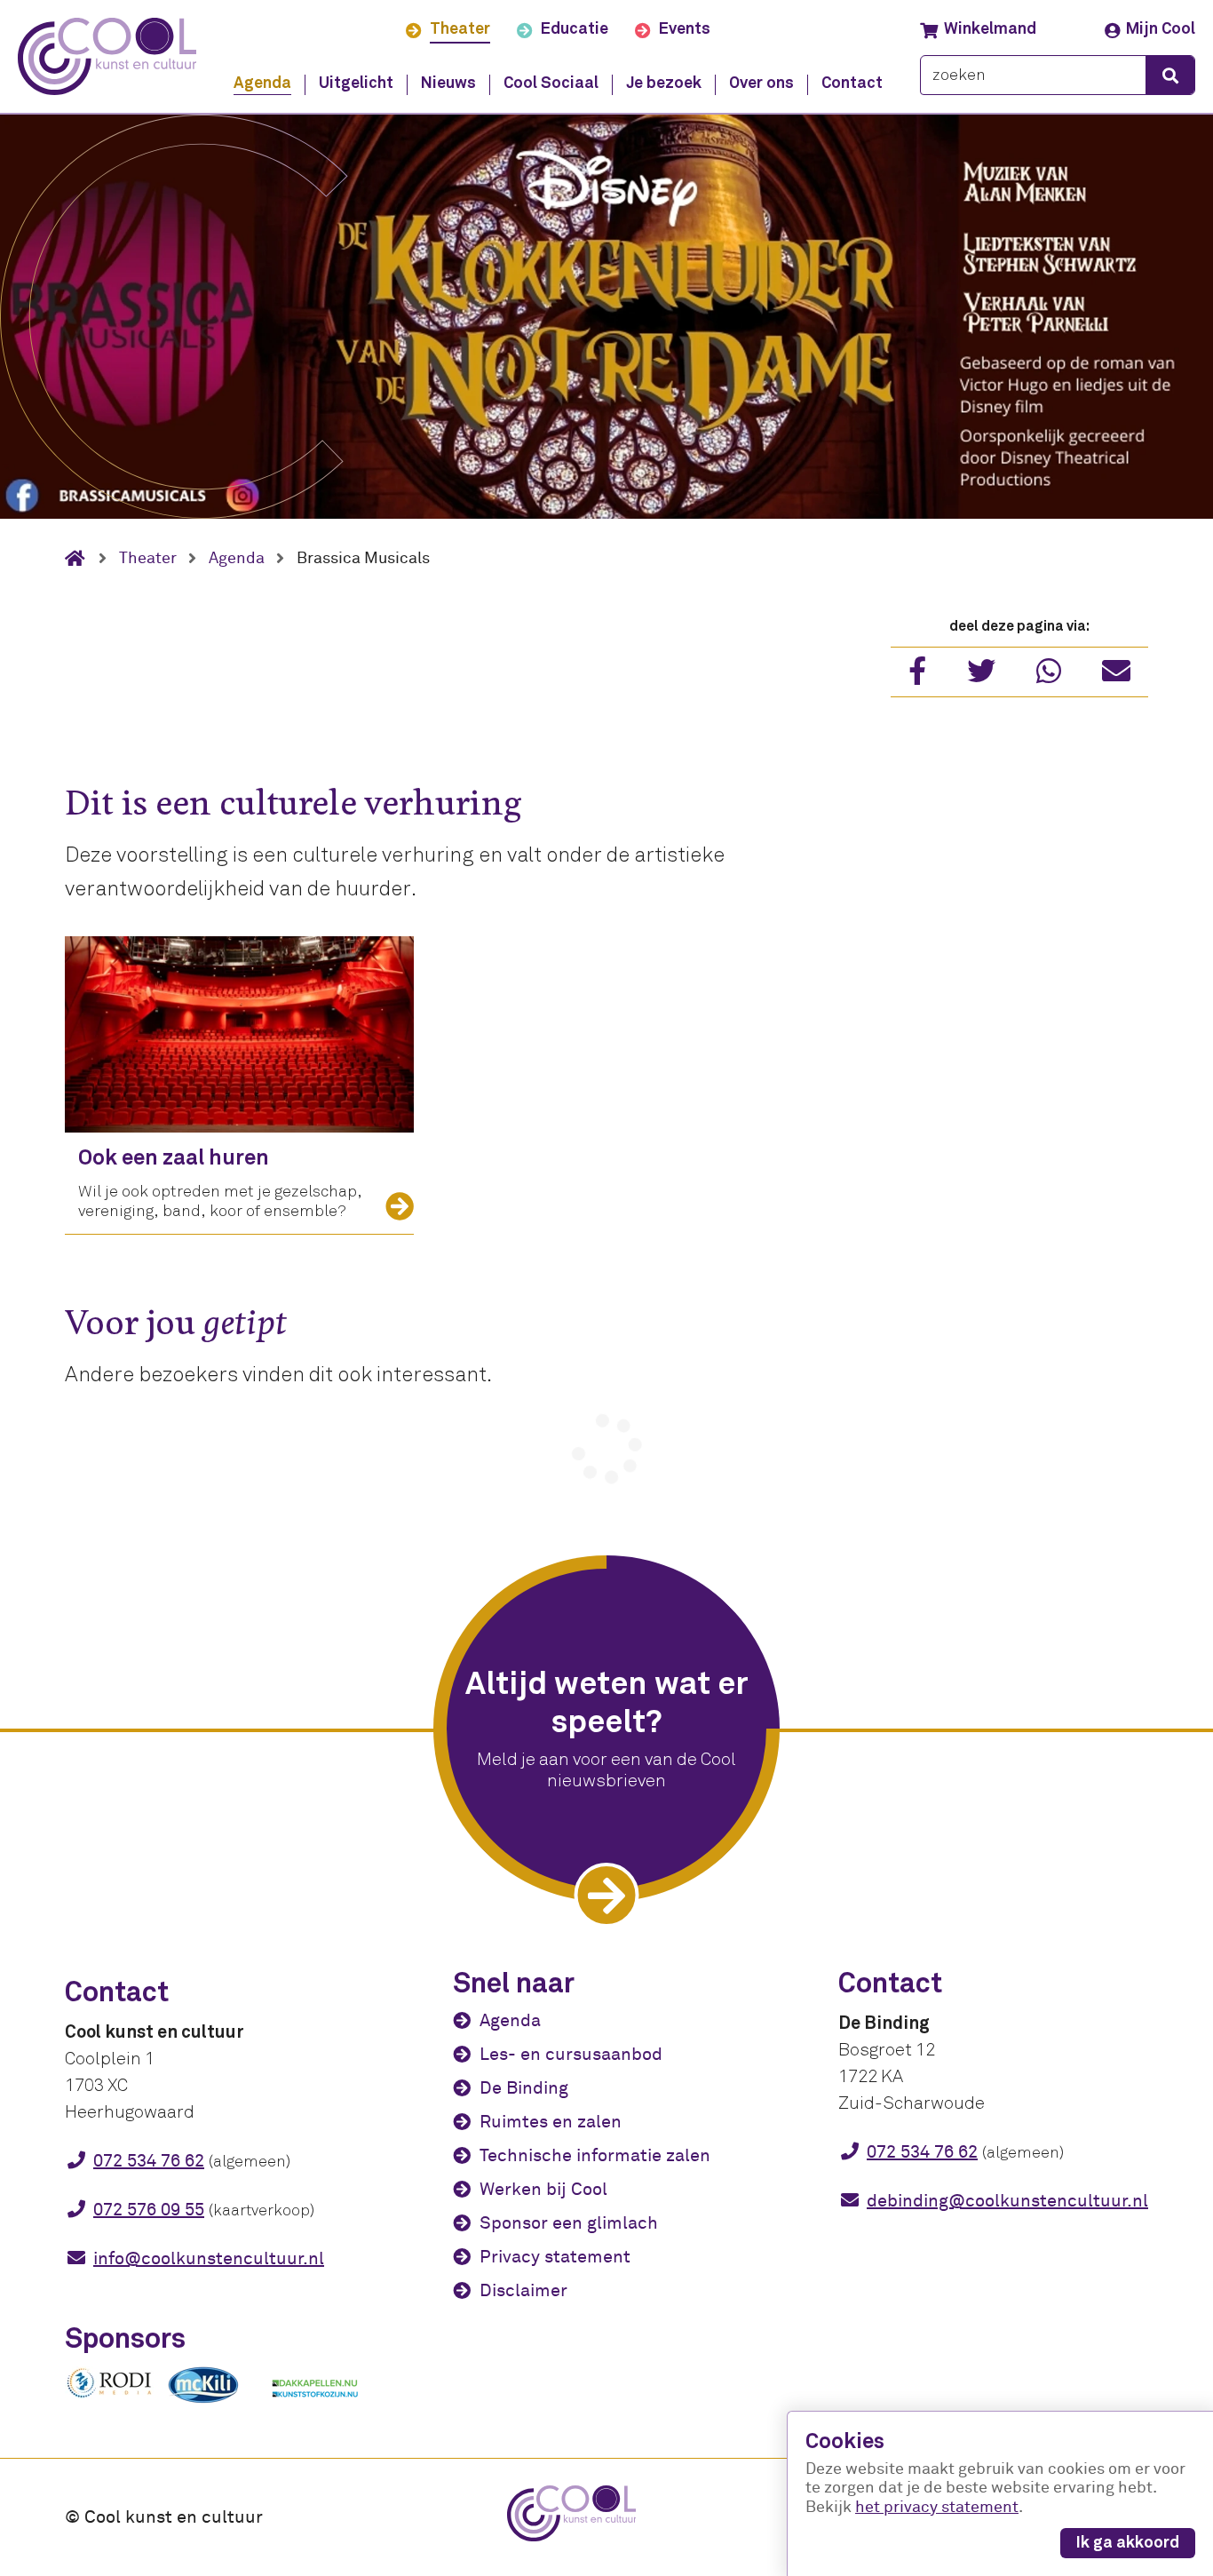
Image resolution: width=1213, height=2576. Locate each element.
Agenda (510, 2020)
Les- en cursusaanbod (571, 2054)
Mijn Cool (1161, 29)
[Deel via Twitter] (981, 677)
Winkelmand (990, 29)
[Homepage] (82, 559)
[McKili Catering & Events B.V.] (212, 2403)
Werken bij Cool (543, 2189)
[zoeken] (1170, 75)
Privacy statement (555, 2257)
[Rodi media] (109, 2395)
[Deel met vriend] (1116, 677)
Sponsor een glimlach (569, 2223)
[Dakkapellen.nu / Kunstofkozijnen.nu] (315, 2406)
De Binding (524, 2088)
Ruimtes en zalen (551, 2122)
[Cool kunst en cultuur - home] (107, 56)
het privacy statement (937, 2507)
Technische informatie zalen (595, 2155)
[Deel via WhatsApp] (1049, 677)
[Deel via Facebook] (917, 677)
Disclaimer (523, 2290)
